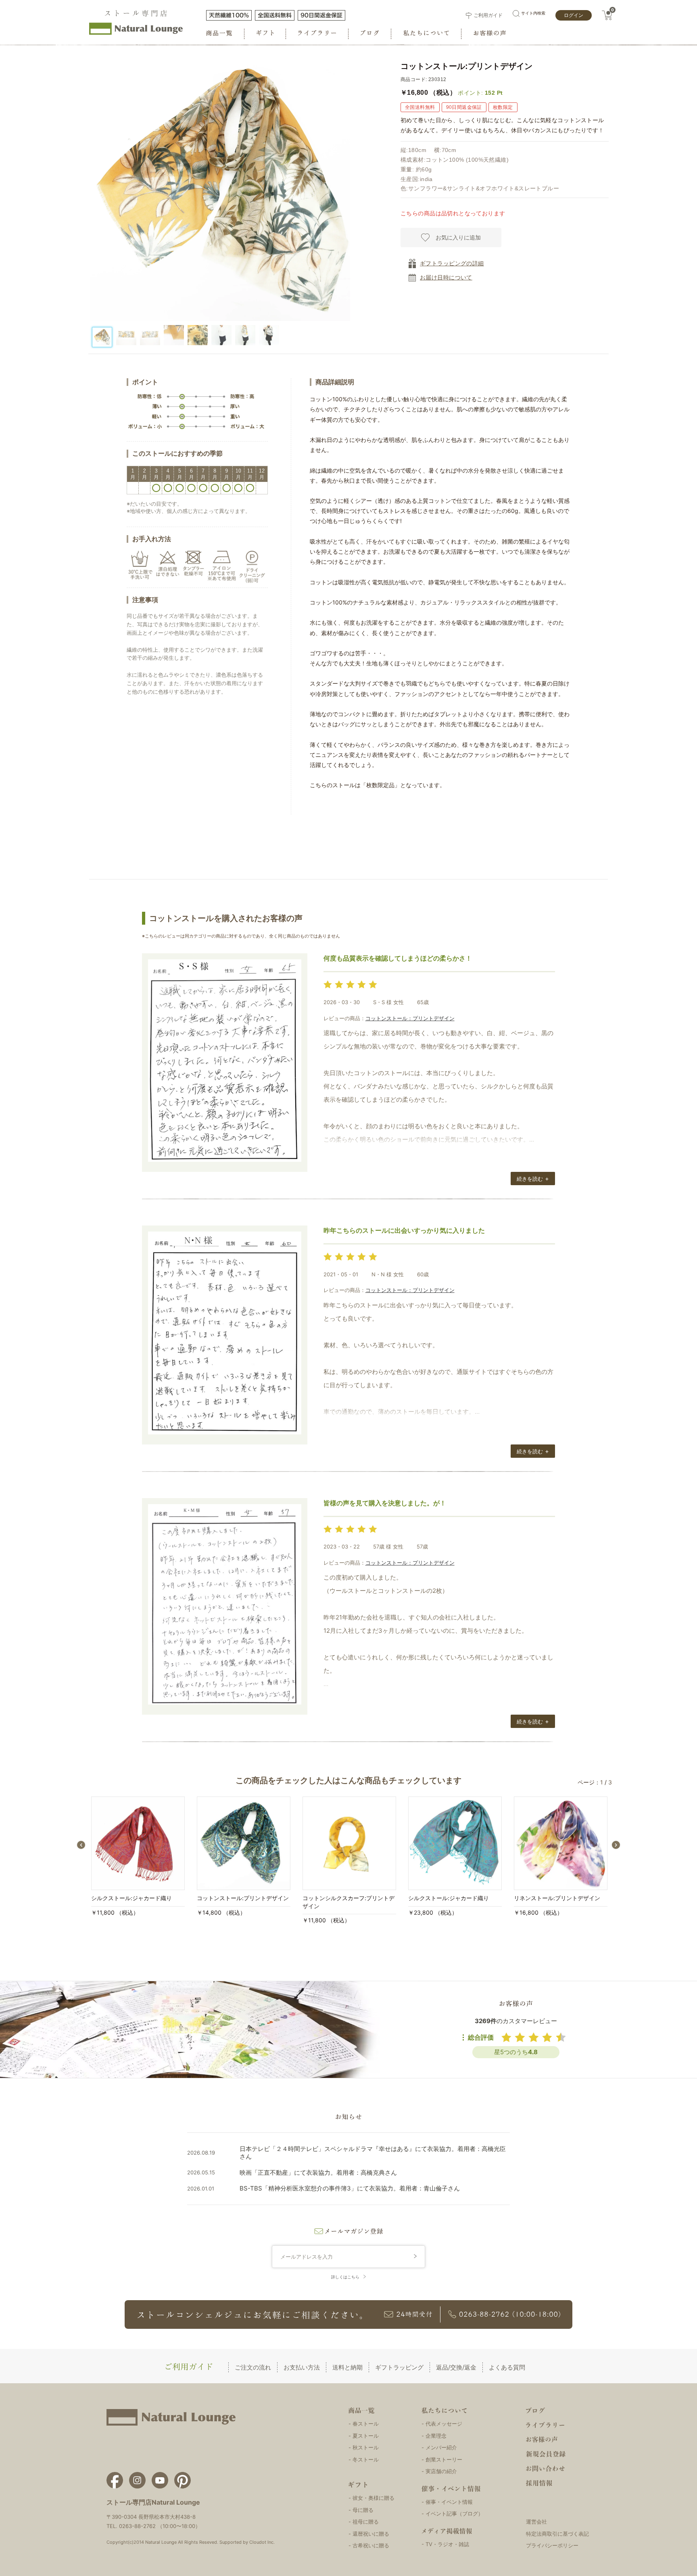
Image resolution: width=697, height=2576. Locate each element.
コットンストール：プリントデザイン (410, 1018)
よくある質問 (507, 2367)
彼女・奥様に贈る (374, 2498)
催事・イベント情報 (449, 2502)
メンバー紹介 (441, 2447)
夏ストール (366, 2436)
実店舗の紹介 (441, 2471)
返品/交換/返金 (456, 2367)
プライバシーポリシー (552, 2545)
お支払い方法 (302, 2367)
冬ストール (366, 2459)
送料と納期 (347, 2367)
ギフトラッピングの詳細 (452, 263)
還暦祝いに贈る (371, 2534)
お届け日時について (446, 277)
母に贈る (363, 2510)
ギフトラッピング (399, 2367)
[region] (218, 339)
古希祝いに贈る (371, 2545)
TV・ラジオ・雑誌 (447, 2544)
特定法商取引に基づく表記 (557, 2534)
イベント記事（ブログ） (454, 2513)
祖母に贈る (366, 2522)
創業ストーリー (444, 2459)
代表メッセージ (444, 2424)
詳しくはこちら (345, 2277)
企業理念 (436, 2436)
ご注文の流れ (253, 2367)
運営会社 (536, 2522)
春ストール (366, 2424)
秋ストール (366, 2447)
